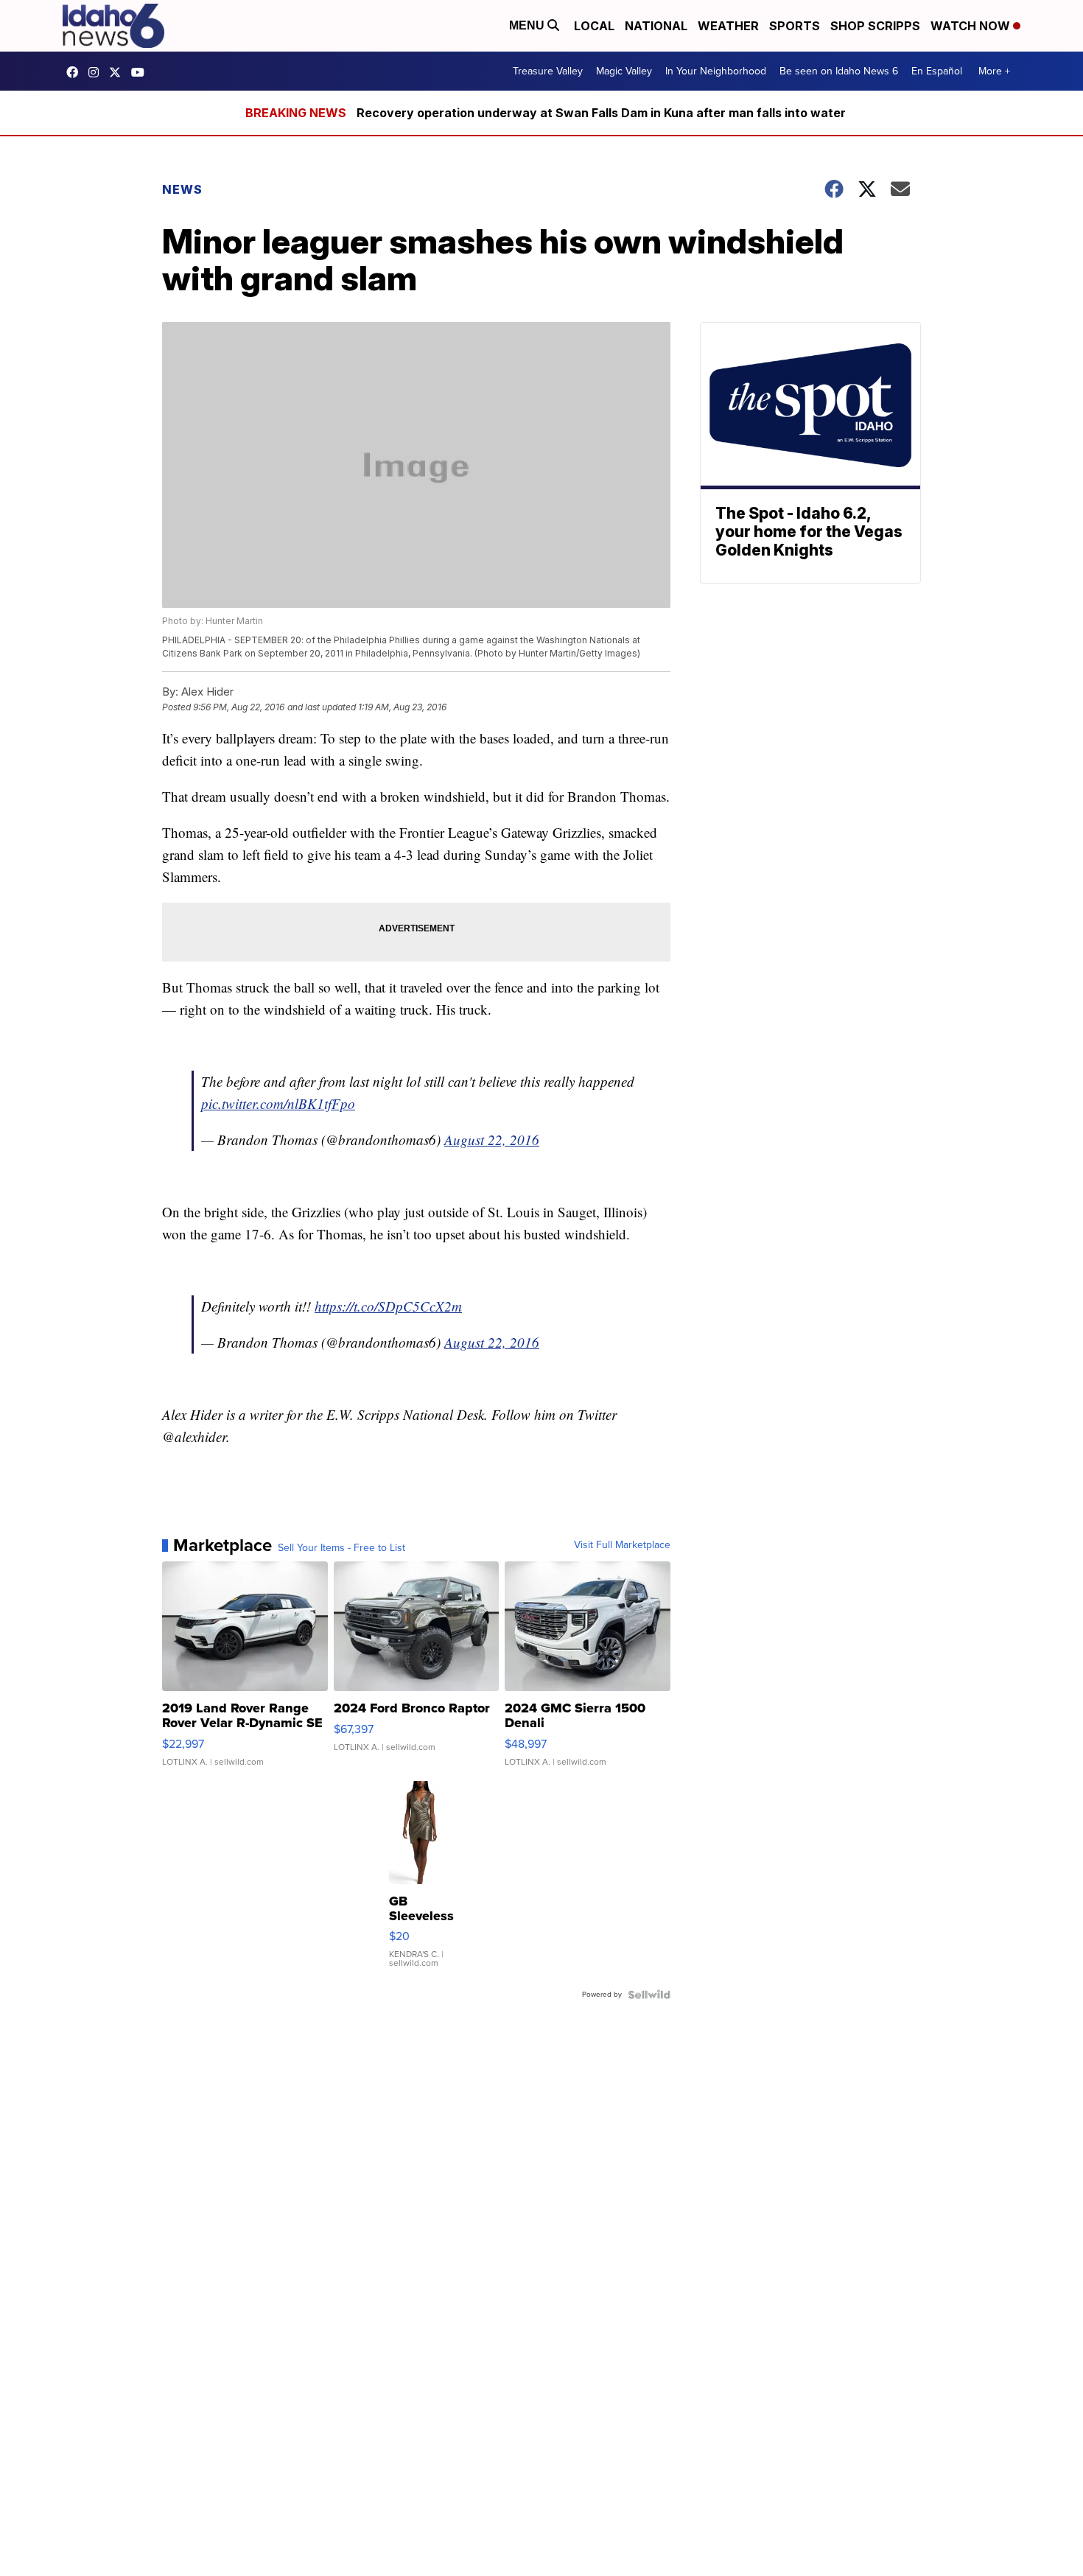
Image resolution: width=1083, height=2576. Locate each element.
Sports (795, 26)
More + (994, 71)
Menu (528, 25)
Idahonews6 (76, 72)
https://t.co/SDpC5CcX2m (388, 1306)
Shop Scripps (875, 26)
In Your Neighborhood (716, 71)
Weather (728, 26)
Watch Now (972, 26)
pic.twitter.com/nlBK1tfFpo (278, 1103)
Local (594, 26)
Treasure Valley (548, 71)
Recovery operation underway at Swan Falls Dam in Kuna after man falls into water (601, 113)
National (656, 26)
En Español (937, 71)
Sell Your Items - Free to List (341, 1548)
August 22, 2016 (492, 1140)
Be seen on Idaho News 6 (839, 71)
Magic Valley (624, 71)
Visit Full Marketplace (622, 1545)
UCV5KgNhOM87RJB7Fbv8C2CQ (141, 72)
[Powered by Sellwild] (649, 1995)
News (182, 189)
